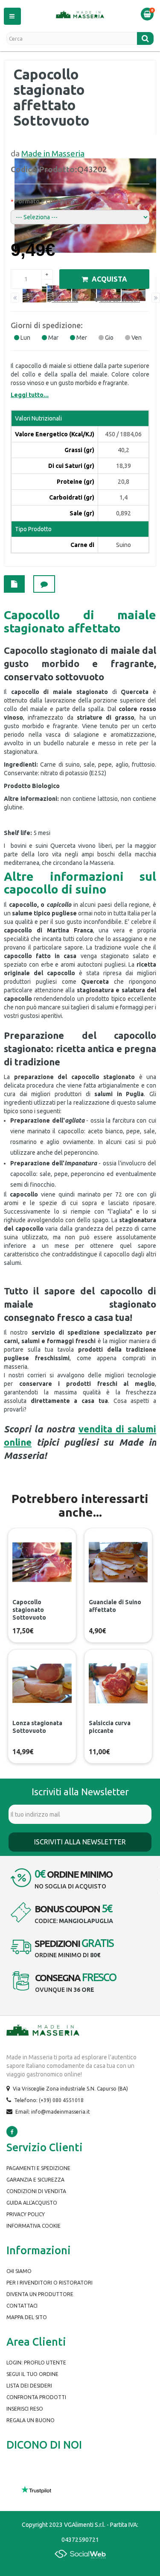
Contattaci (22, 2306)
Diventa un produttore (40, 2294)
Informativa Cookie (33, 2226)
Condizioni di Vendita (36, 2191)
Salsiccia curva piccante (110, 1727)
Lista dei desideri (29, 2386)
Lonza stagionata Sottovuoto (37, 1727)
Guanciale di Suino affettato (115, 1606)
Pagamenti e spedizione (38, 2168)
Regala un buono (31, 2420)
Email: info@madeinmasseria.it (53, 2112)
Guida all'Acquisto (32, 2203)
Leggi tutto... (30, 395)
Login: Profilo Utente (36, 2363)
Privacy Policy (26, 2214)
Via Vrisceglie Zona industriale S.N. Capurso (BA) (70, 2089)
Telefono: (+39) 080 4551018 (49, 2100)
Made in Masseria (53, 153)
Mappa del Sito (27, 2317)
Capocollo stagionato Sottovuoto (29, 1610)
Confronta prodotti (36, 2397)
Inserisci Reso (25, 2409)
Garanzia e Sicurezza (35, 2180)
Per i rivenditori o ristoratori (49, 2283)
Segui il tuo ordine (32, 2374)
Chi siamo (19, 2271)
